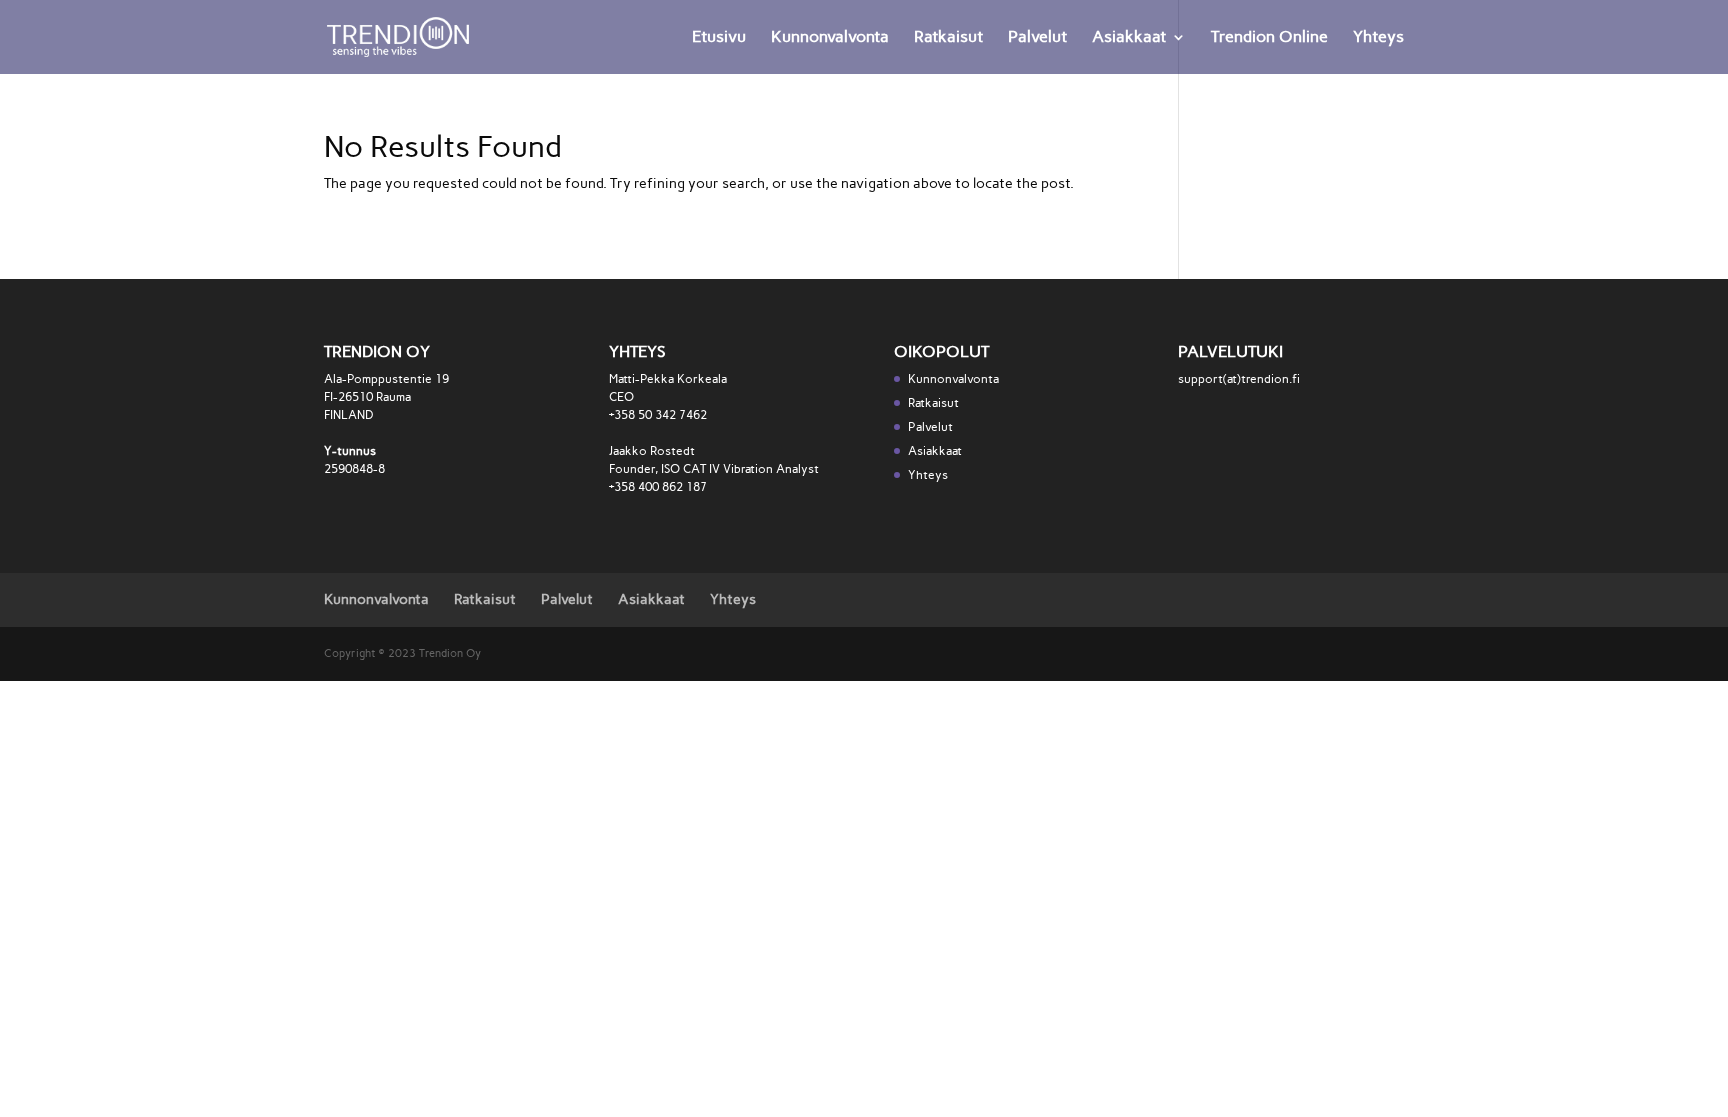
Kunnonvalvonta (830, 38)
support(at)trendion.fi (1239, 379)
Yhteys (1378, 38)
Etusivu (719, 38)
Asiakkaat (1129, 38)
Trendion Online (1269, 38)
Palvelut (1037, 38)
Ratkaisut (948, 38)
